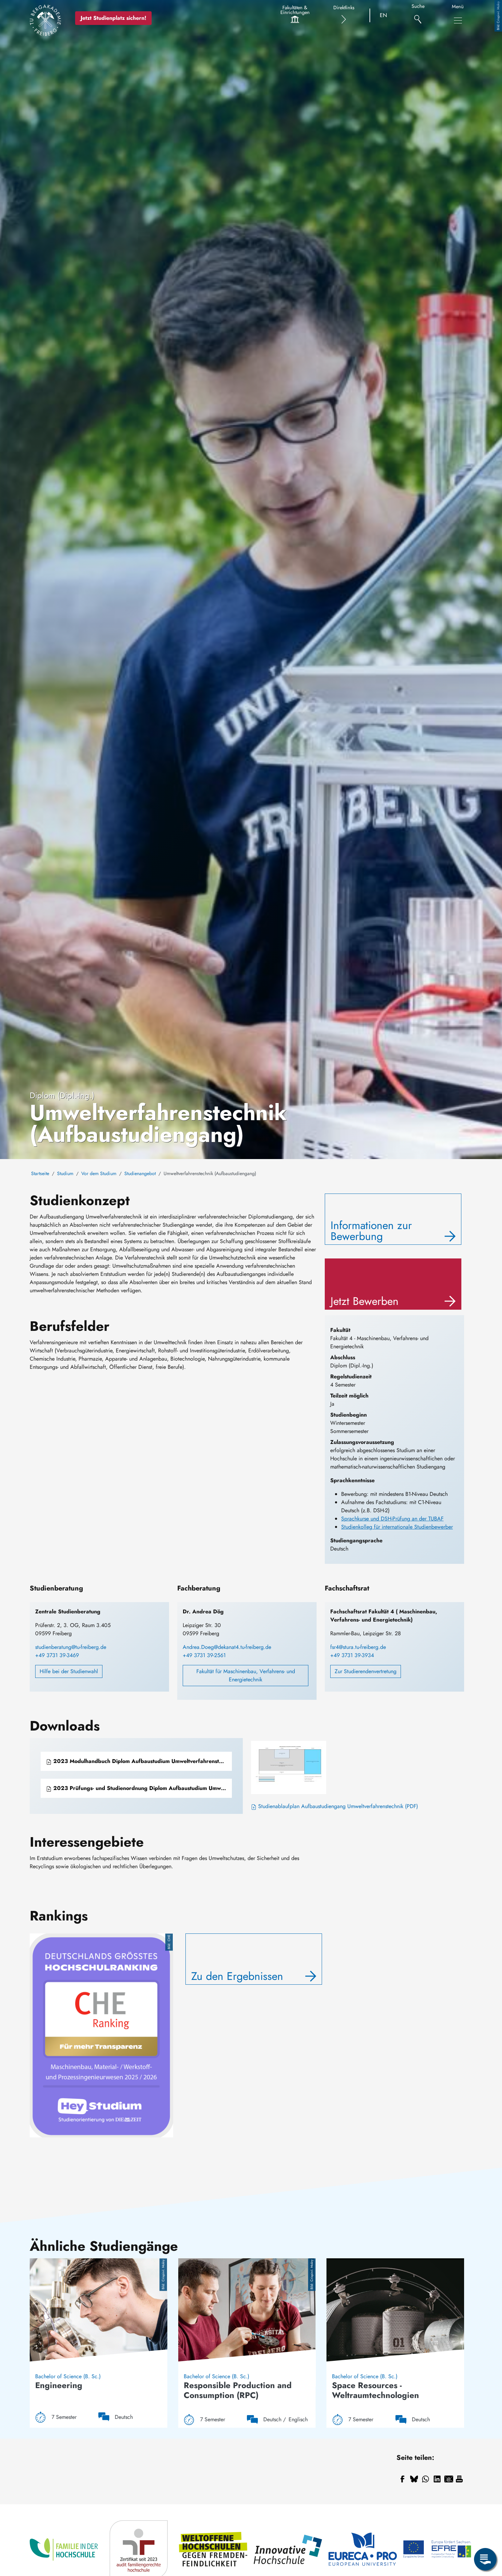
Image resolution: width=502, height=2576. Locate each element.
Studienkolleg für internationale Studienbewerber (397, 1527)
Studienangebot (140, 1173)
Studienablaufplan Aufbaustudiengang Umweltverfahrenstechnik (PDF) (337, 1806)
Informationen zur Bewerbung (371, 1231)
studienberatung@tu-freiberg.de (71, 1647)
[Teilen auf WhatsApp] (426, 2479)
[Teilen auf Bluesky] (414, 2479)
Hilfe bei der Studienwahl (69, 1671)
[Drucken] (459, 2479)
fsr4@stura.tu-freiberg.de (358, 1647)
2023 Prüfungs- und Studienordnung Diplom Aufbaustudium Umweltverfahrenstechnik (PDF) (142, 1788)
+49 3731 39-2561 (204, 1655)
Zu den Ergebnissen (237, 1976)
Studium (65, 1173)
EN (383, 15)
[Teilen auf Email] (449, 2479)
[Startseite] (45, 20)
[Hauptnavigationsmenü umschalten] (458, 20)
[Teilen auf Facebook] (402, 2479)
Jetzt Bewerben (365, 1301)
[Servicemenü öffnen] (485, 2559)
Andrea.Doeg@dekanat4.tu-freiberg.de (227, 1647)
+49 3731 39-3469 (57, 1655)
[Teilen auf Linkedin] (437, 2479)
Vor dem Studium (99, 1173)
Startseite (40, 1173)
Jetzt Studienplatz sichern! (113, 18)
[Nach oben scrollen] (485, 2531)
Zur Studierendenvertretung (366, 1671)
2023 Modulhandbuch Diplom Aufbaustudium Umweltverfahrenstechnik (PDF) (142, 1761)
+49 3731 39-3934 (352, 1655)
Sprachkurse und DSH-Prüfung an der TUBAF (392, 1519)
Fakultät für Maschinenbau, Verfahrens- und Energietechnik (246, 1675)
